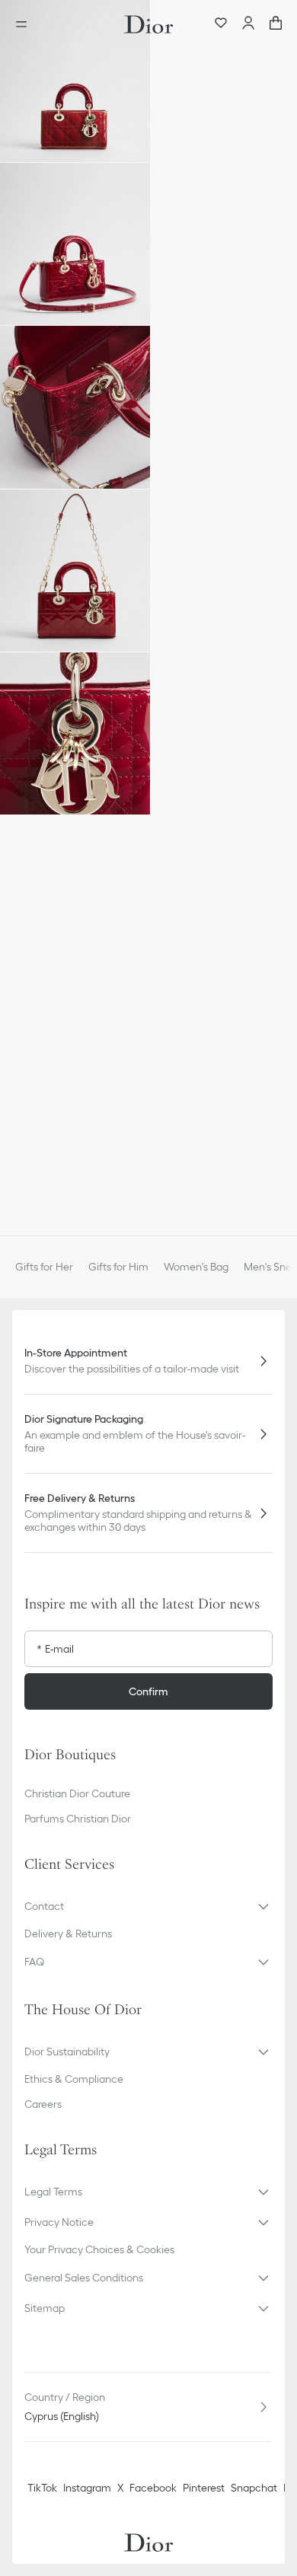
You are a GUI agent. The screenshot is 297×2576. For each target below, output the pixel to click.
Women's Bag (196, 1267)
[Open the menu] (26, 24)
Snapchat (254, 2488)
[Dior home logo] (148, 24)
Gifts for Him (118, 1267)
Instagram (87, 2488)
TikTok (42, 2488)
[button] (75, 81)
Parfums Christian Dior (78, 1819)
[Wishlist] (221, 24)
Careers (43, 2104)
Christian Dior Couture (77, 1793)
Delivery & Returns (68, 1934)
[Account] (248, 24)
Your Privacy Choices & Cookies (99, 2249)
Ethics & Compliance (74, 2079)
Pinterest (204, 2488)
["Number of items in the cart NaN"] (276, 24)
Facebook (153, 2488)
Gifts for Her (44, 1267)
